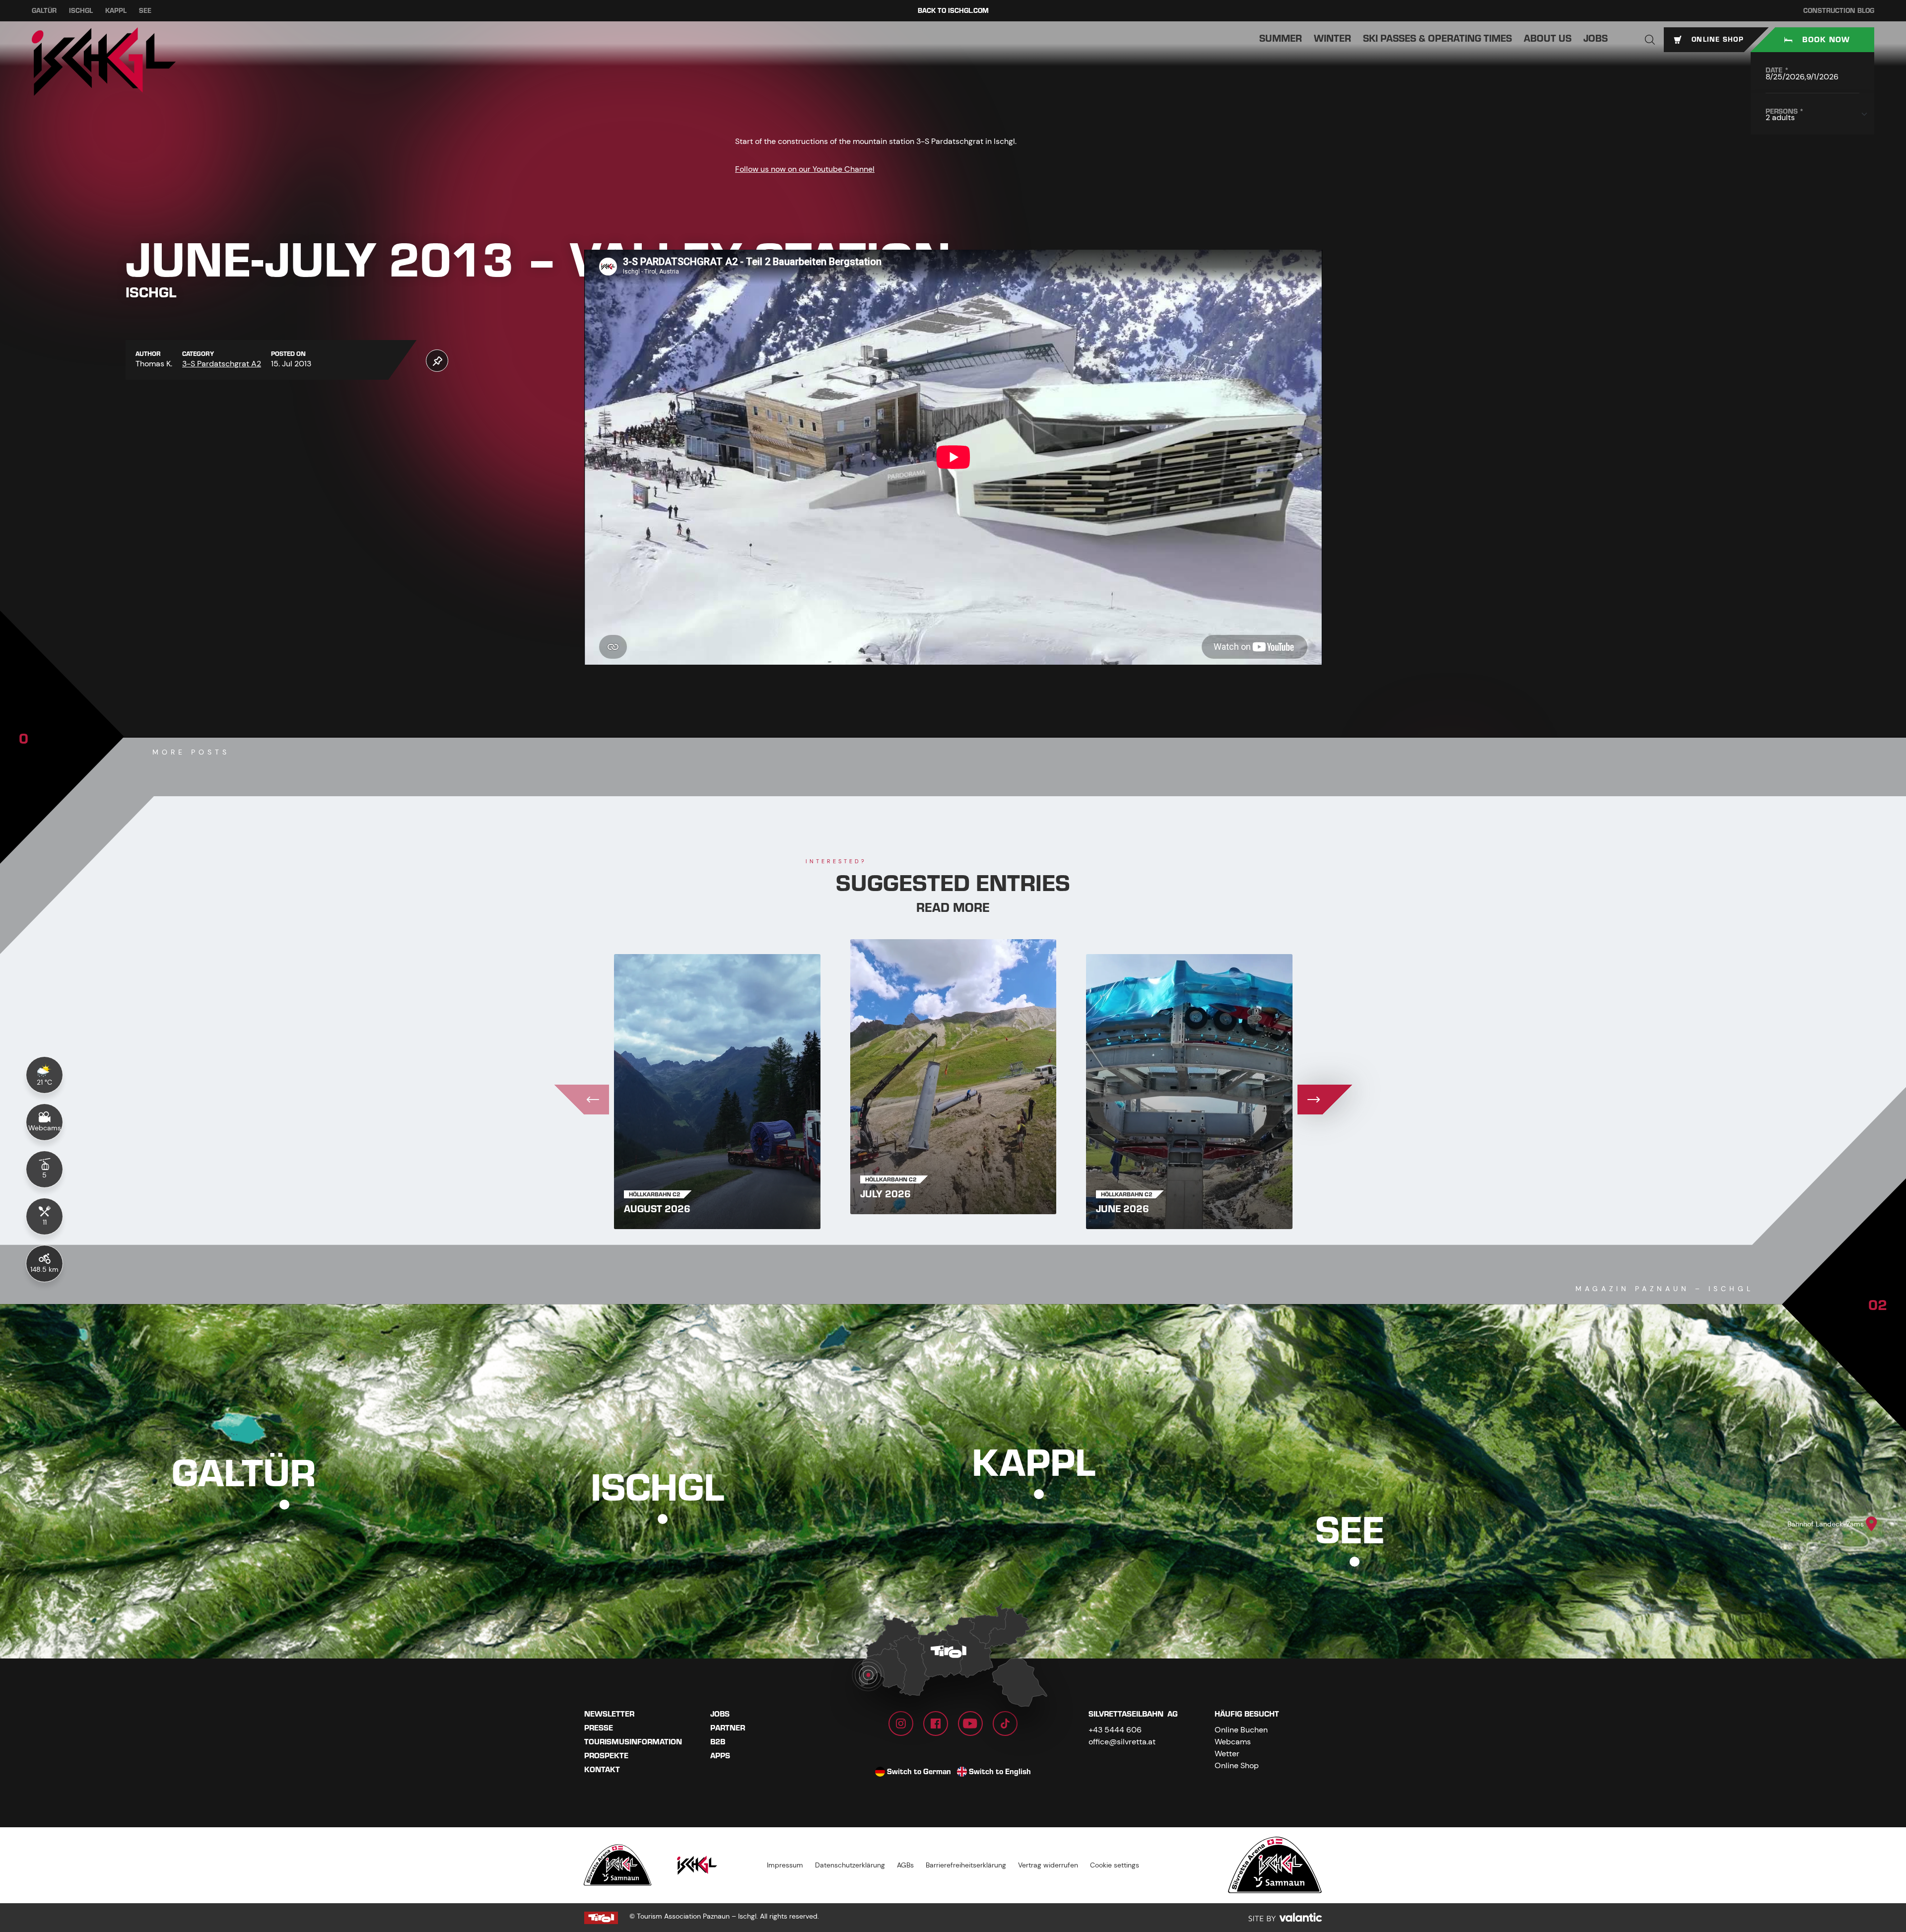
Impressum (785, 1865)
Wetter (1227, 1754)
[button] (1650, 40)
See (145, 11)
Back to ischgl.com (953, 11)
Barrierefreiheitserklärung (966, 1865)
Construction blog (1839, 11)
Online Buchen (1241, 1730)
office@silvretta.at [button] (1122, 1742)
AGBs (905, 1865)
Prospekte (606, 1756)
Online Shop (1237, 1765)
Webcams (1233, 1742)
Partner (728, 1728)
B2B (718, 1742)
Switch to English (1000, 1772)
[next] (1325, 1100)
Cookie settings (1115, 1865)
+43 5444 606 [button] (1115, 1730)
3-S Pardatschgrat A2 (222, 364)
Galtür (44, 11)
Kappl (116, 11)
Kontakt (602, 1770)
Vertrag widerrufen (1048, 1865)
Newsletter (609, 1714)
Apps (720, 1756)
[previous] (582, 1100)
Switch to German (919, 1772)
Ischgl (81, 11)
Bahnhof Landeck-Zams (1826, 1524)
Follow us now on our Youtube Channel (805, 169)
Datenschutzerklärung (850, 1865)
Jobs (720, 1714)
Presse (599, 1728)
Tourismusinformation (633, 1742)
